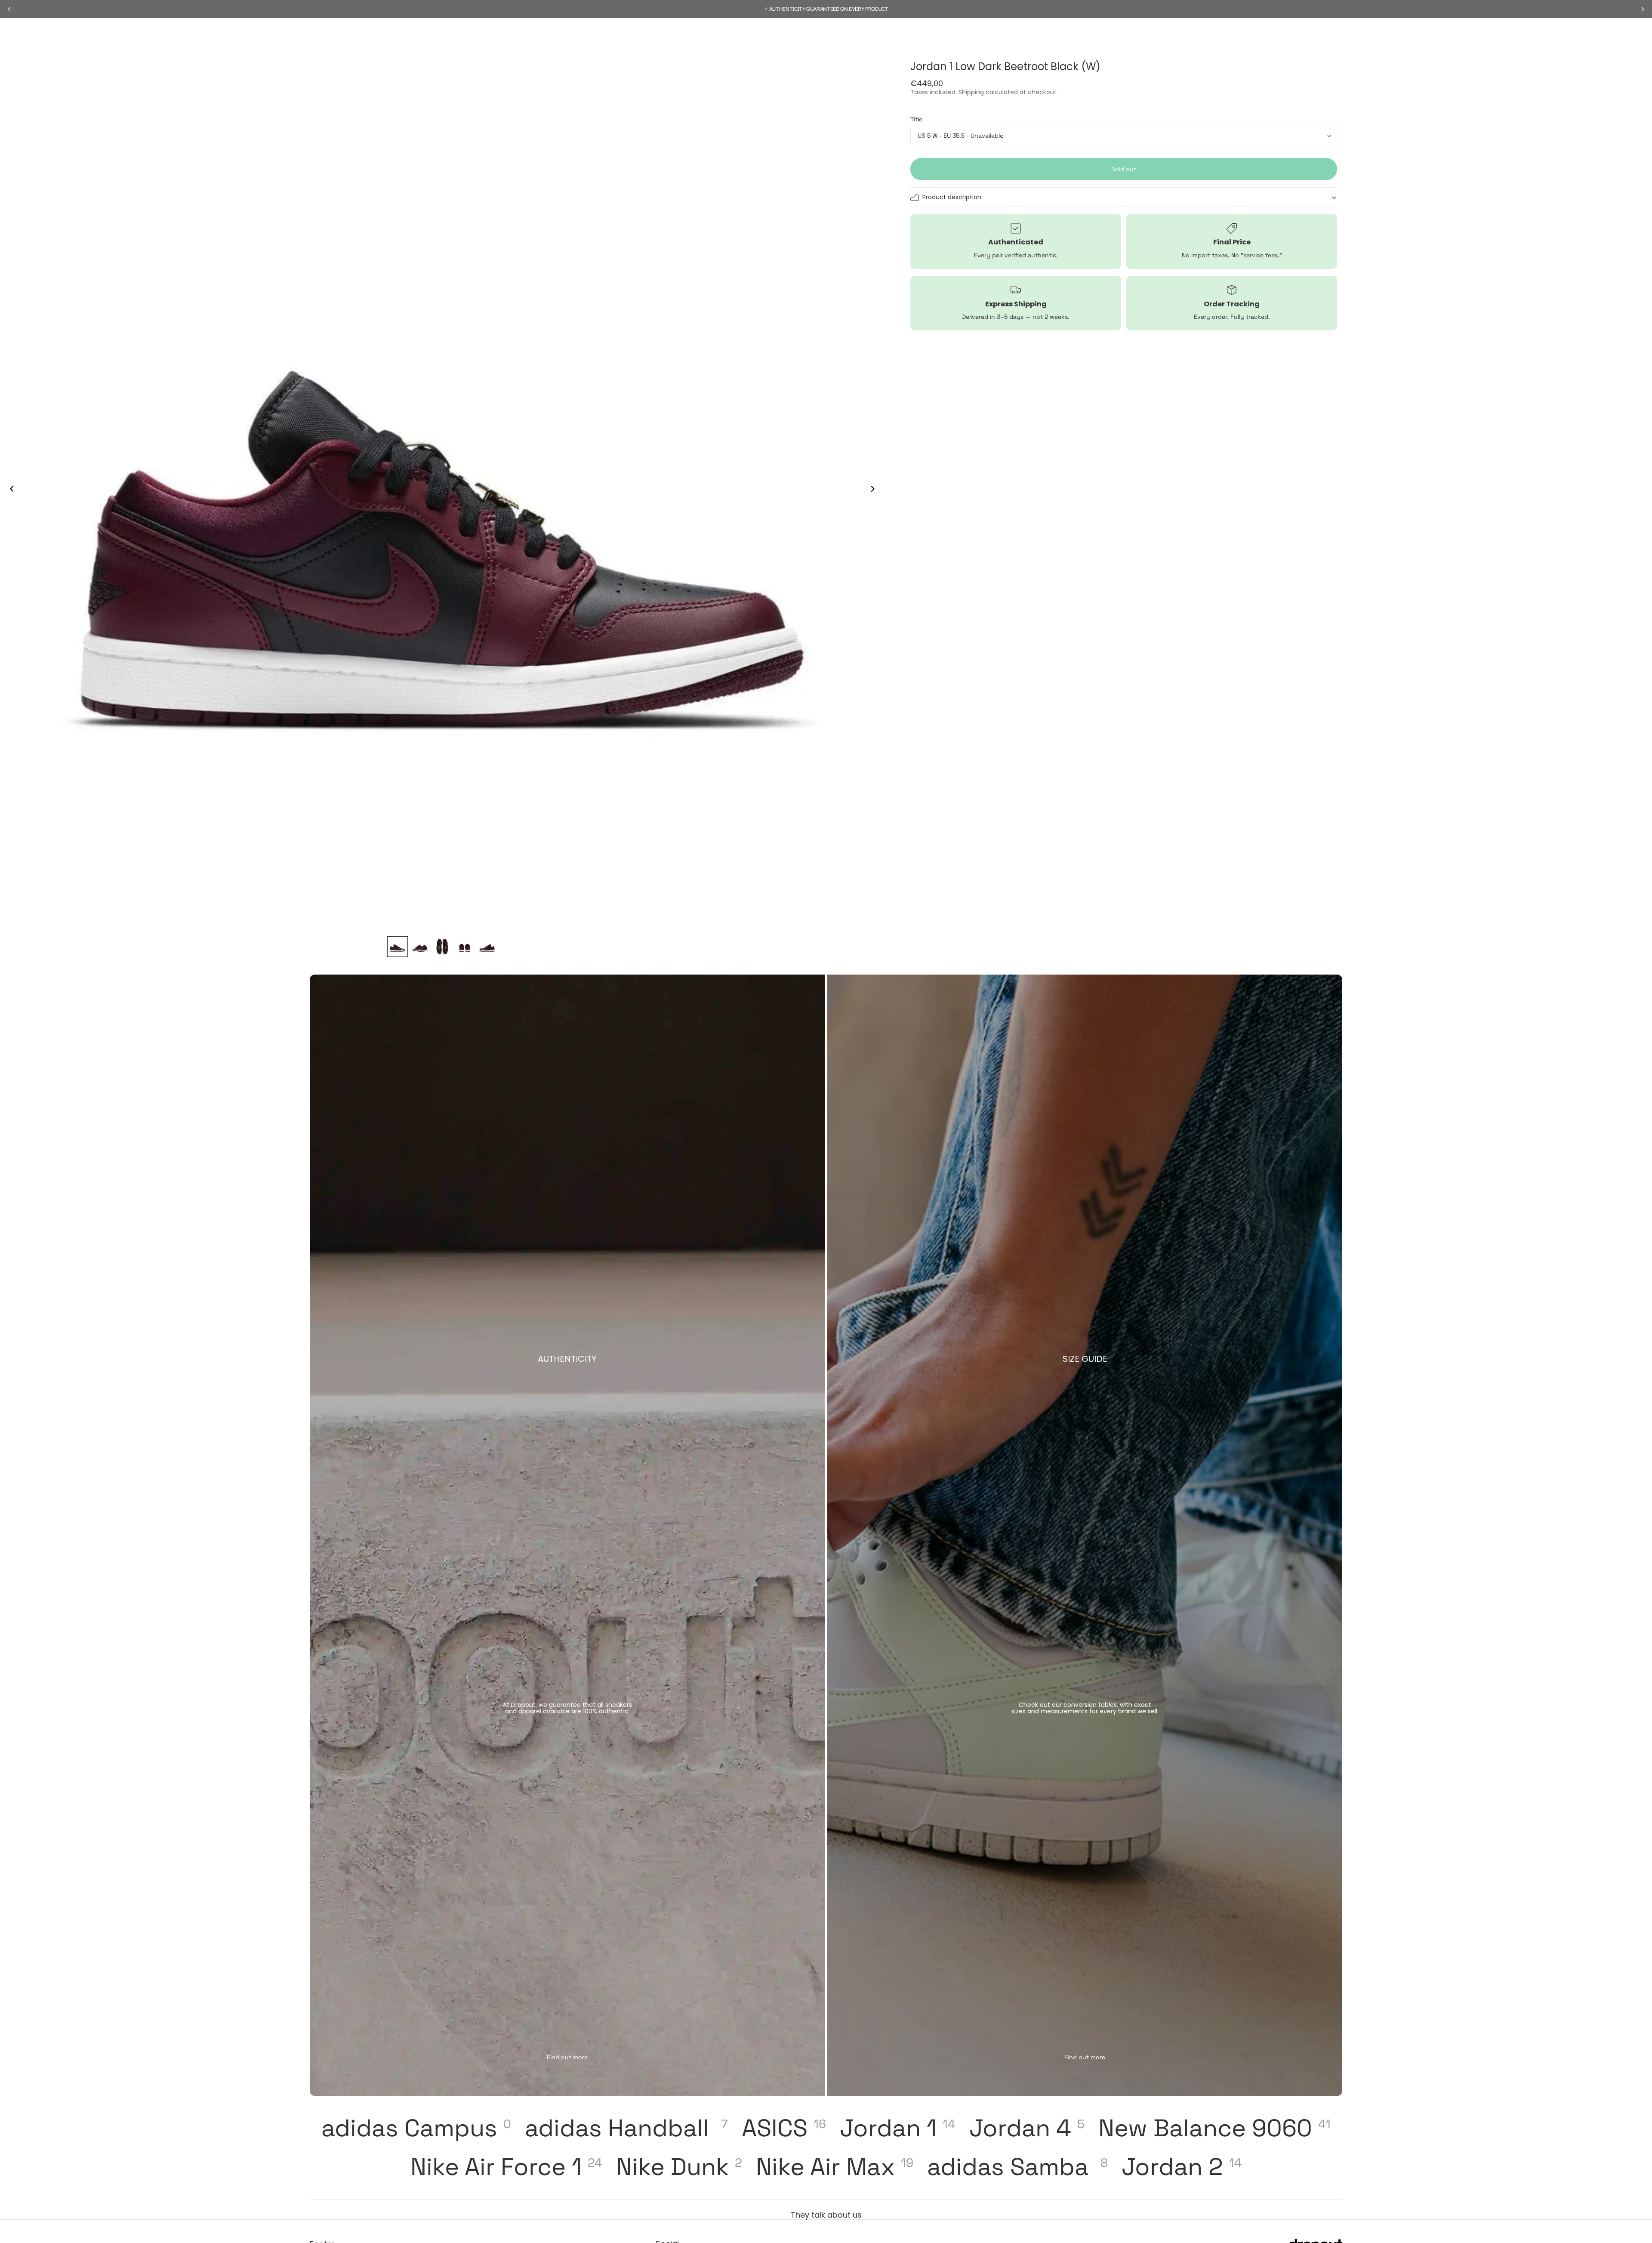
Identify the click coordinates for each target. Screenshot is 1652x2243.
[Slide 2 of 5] (420, 947)
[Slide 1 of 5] (398, 947)
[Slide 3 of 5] (442, 947)
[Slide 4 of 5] (465, 947)
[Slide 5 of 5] (487, 947)
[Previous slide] (9, 490)
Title (916, 119)
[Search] (1318, 33)
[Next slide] (875, 490)
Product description (952, 197)
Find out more (567, 2057)
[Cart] (1336, 33)
